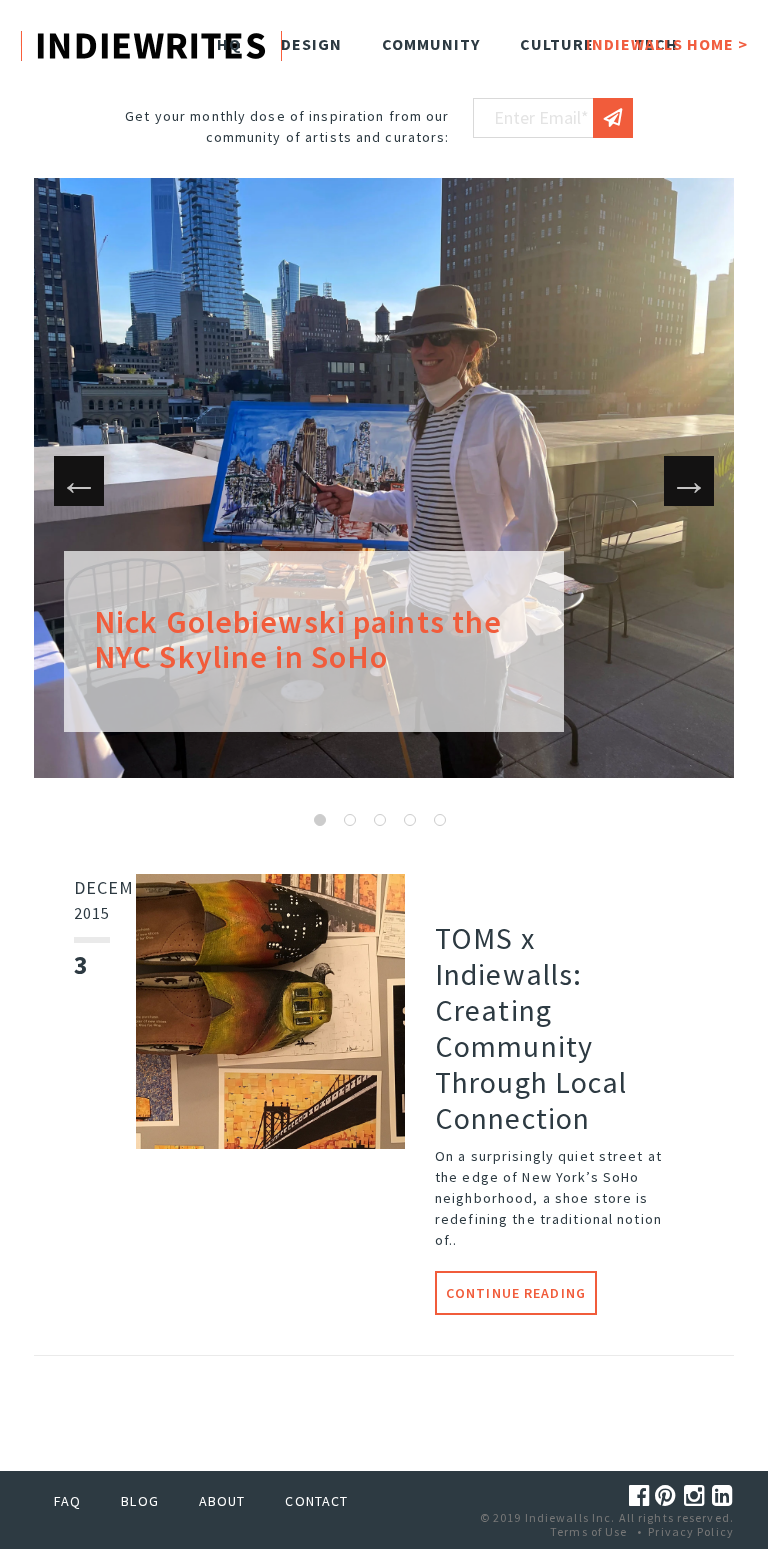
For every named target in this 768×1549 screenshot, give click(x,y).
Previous (79, 481)
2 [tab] (350, 820)
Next (689, 481)
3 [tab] (380, 820)
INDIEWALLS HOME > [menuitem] (667, 44)
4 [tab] (410, 820)
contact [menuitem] (316, 1501)
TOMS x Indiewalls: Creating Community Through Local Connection (531, 1028)
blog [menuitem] (139, 1501)
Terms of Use (588, 1531)
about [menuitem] (222, 1501)
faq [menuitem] (67, 1501)
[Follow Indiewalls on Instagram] (698, 1495)
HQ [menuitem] (229, 44)
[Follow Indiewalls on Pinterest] (669, 1495)
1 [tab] (320, 820)
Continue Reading (516, 1293)
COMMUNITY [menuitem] (431, 44)
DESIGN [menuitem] (311, 44)
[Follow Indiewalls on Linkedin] (723, 1495)
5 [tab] (440, 820)
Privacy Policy (691, 1531)
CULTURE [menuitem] (557, 44)
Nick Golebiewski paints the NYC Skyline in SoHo (298, 639)
